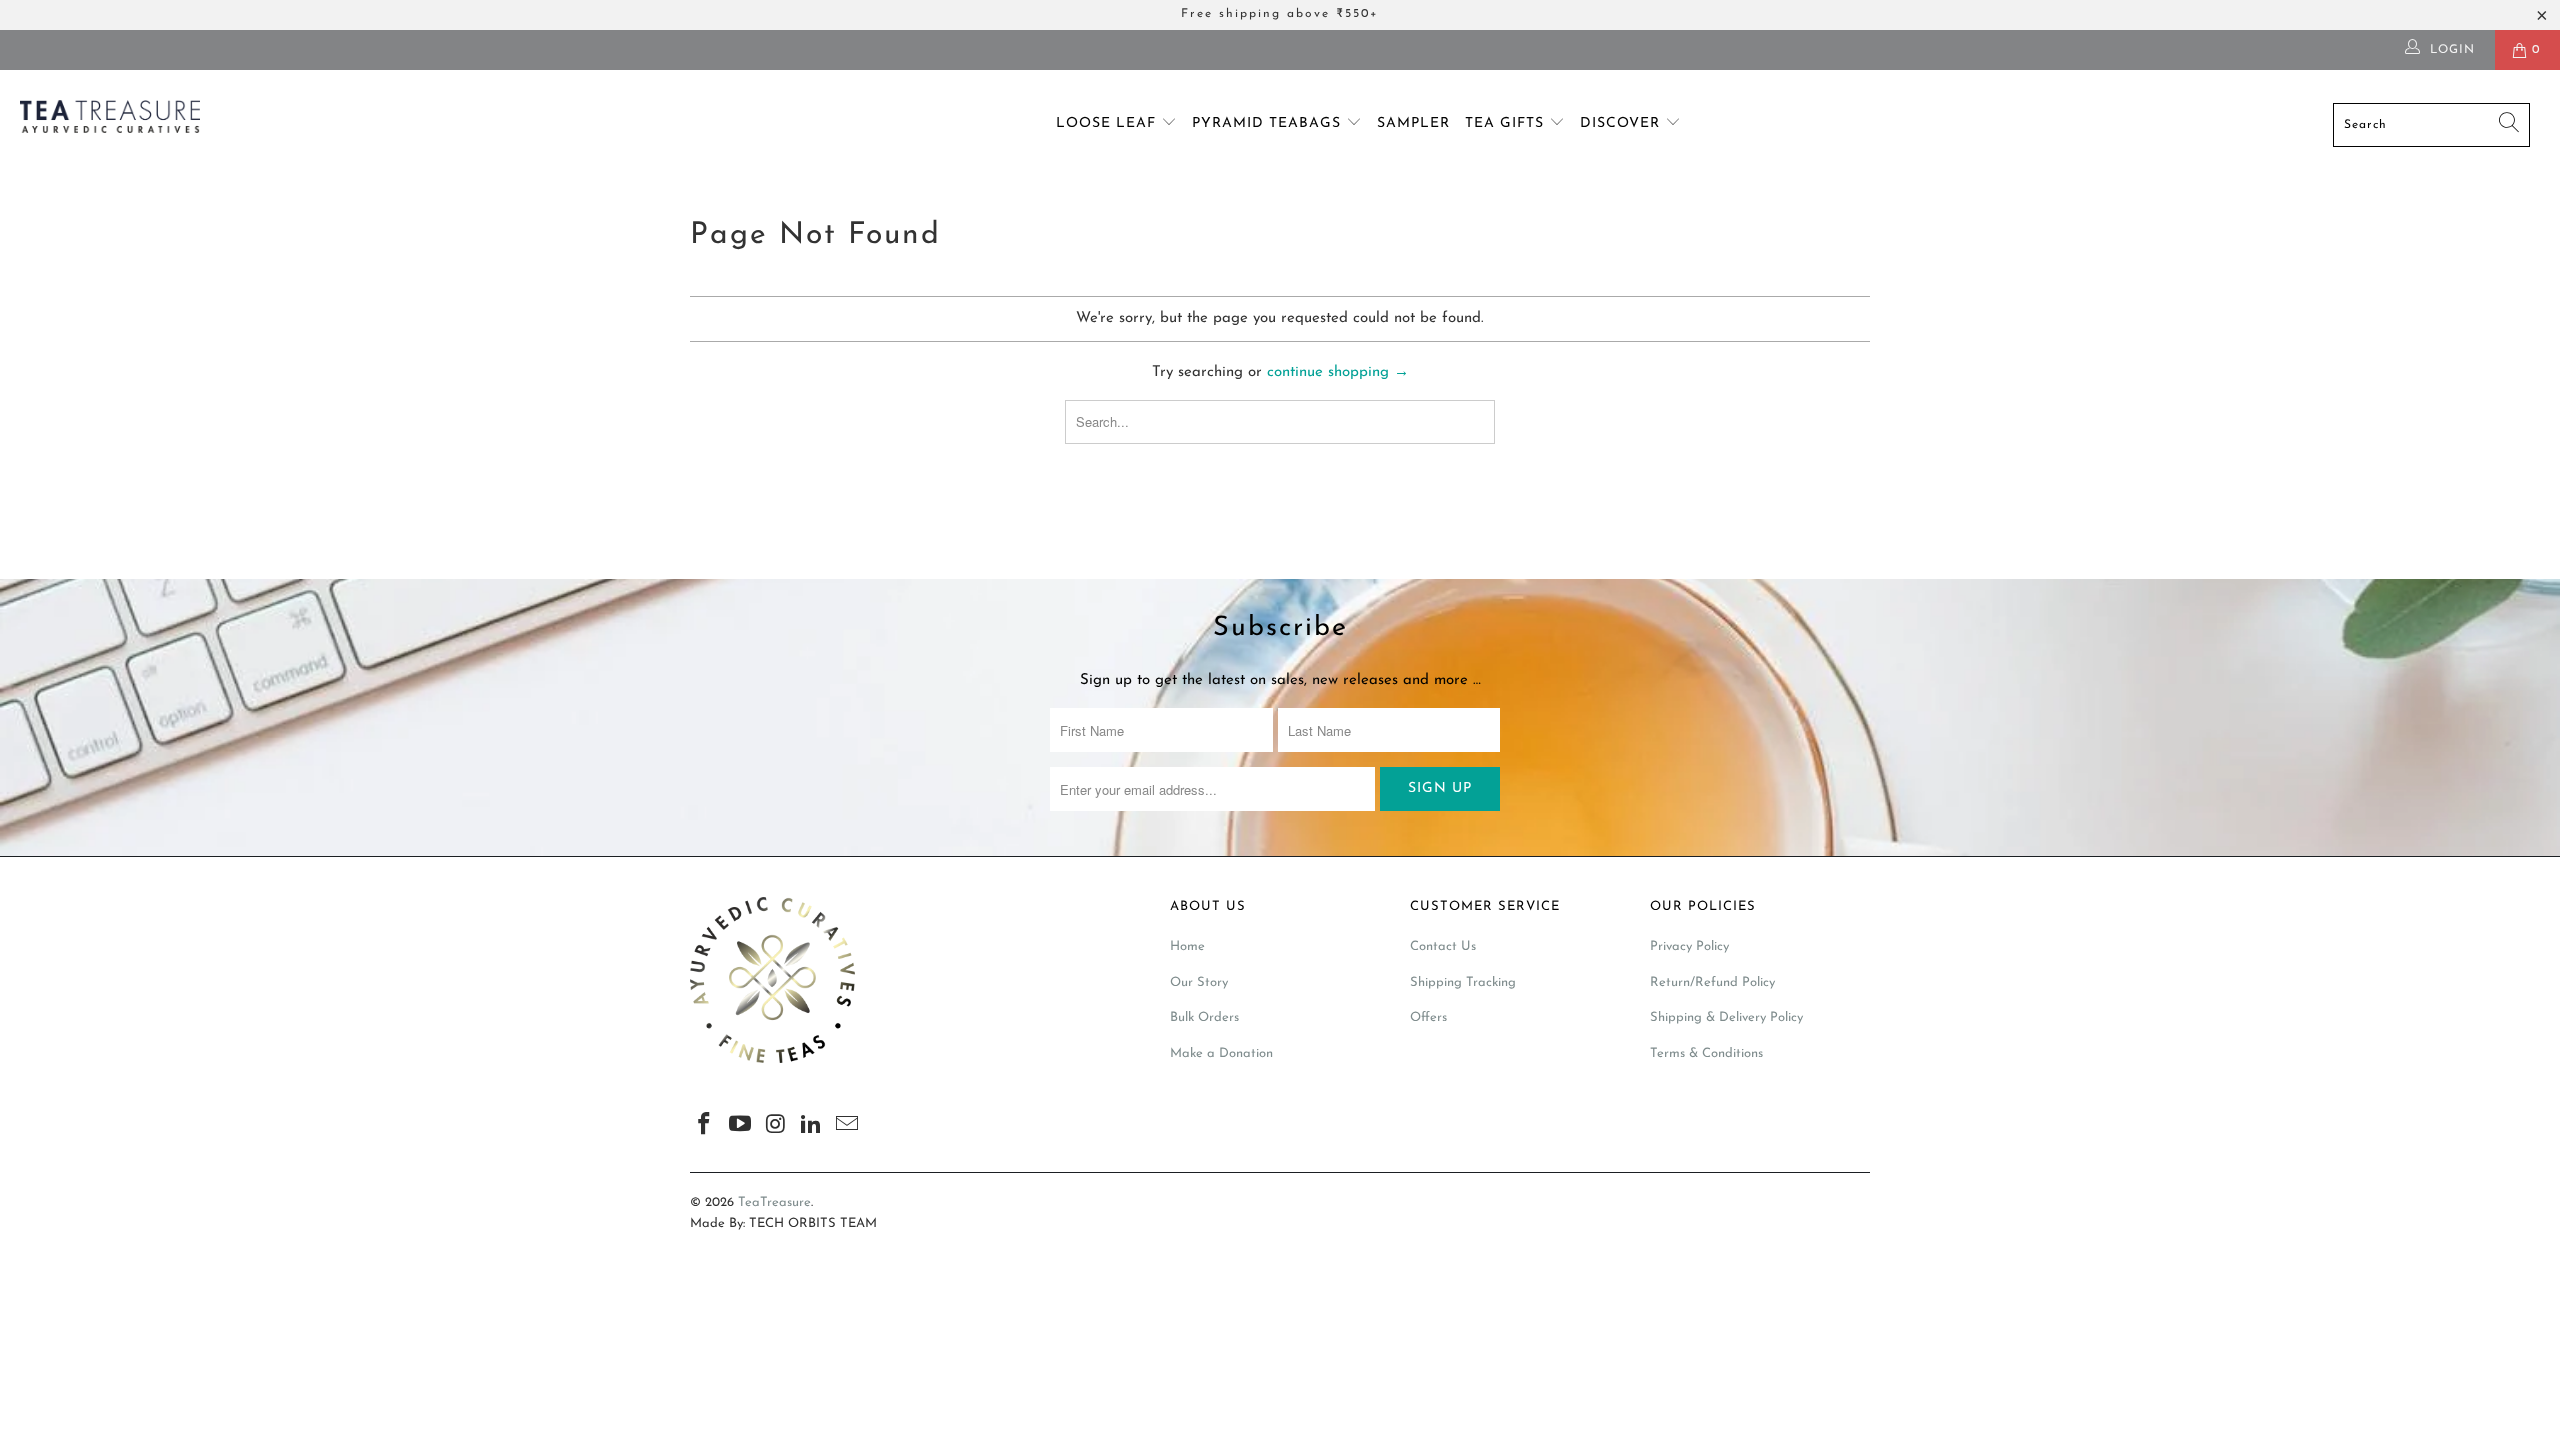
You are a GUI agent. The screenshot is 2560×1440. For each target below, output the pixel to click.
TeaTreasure (774, 1202)
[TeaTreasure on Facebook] (705, 1126)
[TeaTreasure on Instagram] (776, 1126)
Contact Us (1443, 946)
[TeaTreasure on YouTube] (741, 1126)
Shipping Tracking (1463, 982)
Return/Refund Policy (1712, 982)
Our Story (1199, 982)
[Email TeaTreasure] (848, 1126)
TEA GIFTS (1507, 123)
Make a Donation (1221, 1053)
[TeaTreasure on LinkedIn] (812, 1126)
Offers (1428, 1017)
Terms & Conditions (1706, 1053)
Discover (1622, 123)
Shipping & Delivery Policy (1726, 1017)
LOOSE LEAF (1108, 123)
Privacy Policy (1689, 946)
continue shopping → (1338, 372)
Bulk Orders (1204, 1017)
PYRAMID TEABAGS (1269, 123)
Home (1187, 946)
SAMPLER (1413, 123)
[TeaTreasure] (215, 120)
